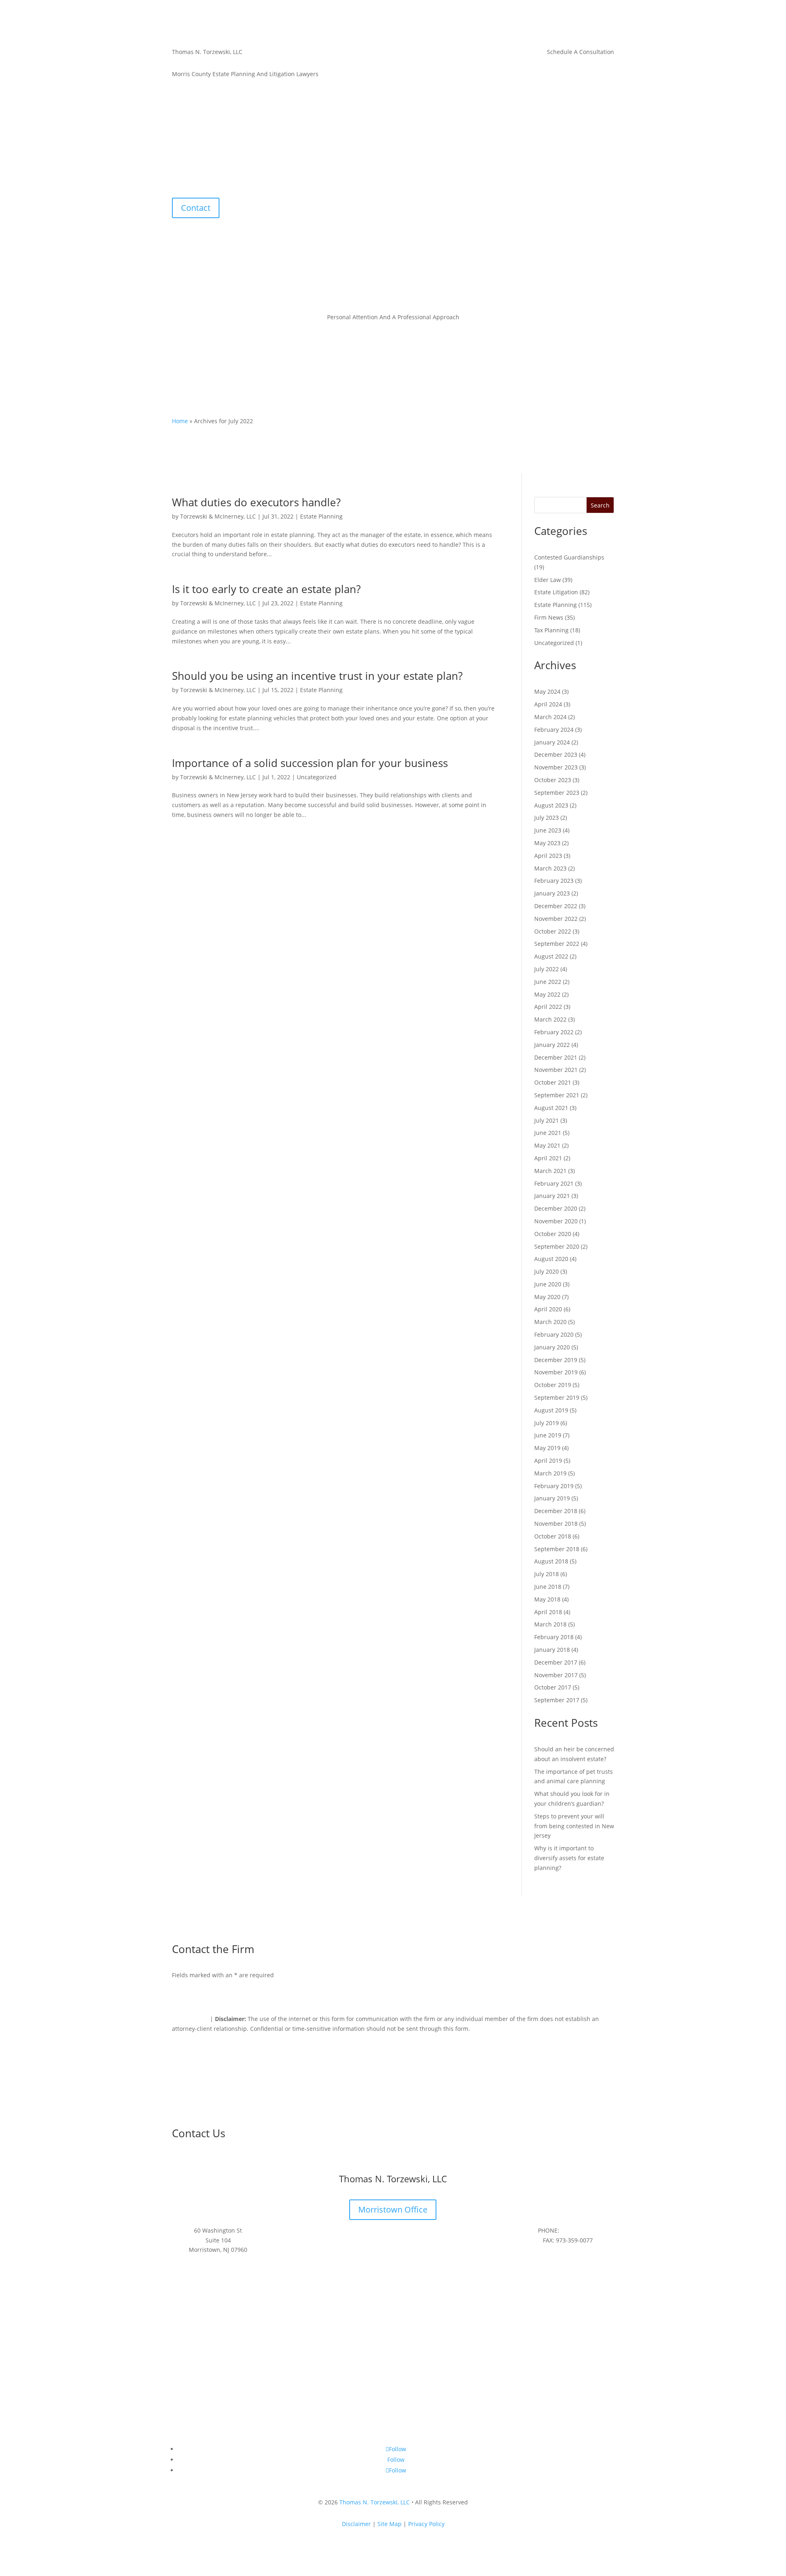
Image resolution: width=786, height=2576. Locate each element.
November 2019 (556, 1372)
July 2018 (547, 1574)
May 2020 (547, 1297)
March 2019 (550, 1473)
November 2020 (556, 1221)
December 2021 (556, 1057)
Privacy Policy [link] (426, 2524)
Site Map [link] (390, 2524)
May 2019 (547, 1448)
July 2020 (547, 1271)
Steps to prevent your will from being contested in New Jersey (574, 1826)
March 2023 (550, 868)
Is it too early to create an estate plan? (266, 589)
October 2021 (553, 1082)
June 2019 (548, 1435)
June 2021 (548, 1133)
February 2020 (554, 1334)
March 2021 (550, 1171)
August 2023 (551, 805)
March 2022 (550, 1019)
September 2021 (557, 1095)
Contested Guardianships (569, 557)
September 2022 (557, 944)
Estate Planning (321, 516)
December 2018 (556, 1511)
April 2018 (548, 1612)
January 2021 (552, 1196)
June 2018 (548, 1587)
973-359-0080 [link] (596, 74)
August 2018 (551, 1561)
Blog (431, 180)
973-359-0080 (579, 2230)
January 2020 (552, 1347)
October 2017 (553, 1687)
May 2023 (547, 843)
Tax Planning (551, 630)
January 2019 (552, 1498)
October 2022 (553, 931)
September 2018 (557, 1549)
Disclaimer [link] (356, 2524)
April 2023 (548, 856)
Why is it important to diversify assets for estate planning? (569, 1858)
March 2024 (550, 717)
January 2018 (552, 1650)
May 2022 (547, 994)
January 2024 (552, 742)
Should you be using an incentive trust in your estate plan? (317, 676)
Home (327, 180)
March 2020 (550, 1322)
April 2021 (548, 1158)
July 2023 (547, 818)
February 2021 (554, 1183)
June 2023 (548, 830)
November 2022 (556, 919)
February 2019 (554, 1486)
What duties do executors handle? (256, 502)
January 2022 (552, 1045)
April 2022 (548, 1007)
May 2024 (547, 691)
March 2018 (550, 1624)
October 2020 (553, 1234)
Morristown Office (393, 2209)
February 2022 (554, 1032)
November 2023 (556, 767)
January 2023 (552, 893)
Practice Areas (389, 180)
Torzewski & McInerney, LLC (218, 516)
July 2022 (547, 969)
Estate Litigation (556, 592)
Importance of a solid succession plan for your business (310, 763)
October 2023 (553, 780)
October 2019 (553, 1385)
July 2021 (547, 1120)
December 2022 (556, 906)
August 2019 (551, 1410)
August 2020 (551, 1259)
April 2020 (548, 1309)
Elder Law (548, 580)
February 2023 (554, 881)
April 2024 (548, 704)
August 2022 (551, 956)
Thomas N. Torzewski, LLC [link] (375, 2502)
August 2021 (551, 1108)
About (352, 180)
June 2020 (548, 1284)
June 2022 (548, 982)
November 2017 (556, 1675)
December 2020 (556, 1208)
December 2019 (556, 1360)
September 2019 (557, 1397)
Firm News (549, 617)
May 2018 (547, 1599)
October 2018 (553, 1536)
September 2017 (557, 1700)
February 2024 (554, 730)
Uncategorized (317, 777)
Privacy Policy (190, 2019)
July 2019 (547, 1423)
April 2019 (548, 1461)
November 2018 (556, 1524)
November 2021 (556, 1070)
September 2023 (557, 793)
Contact (457, 180)
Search (600, 505)
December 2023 (556, 755)
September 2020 (557, 1246)
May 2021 (547, 1145)
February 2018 (554, 1637)
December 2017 (556, 1662)
